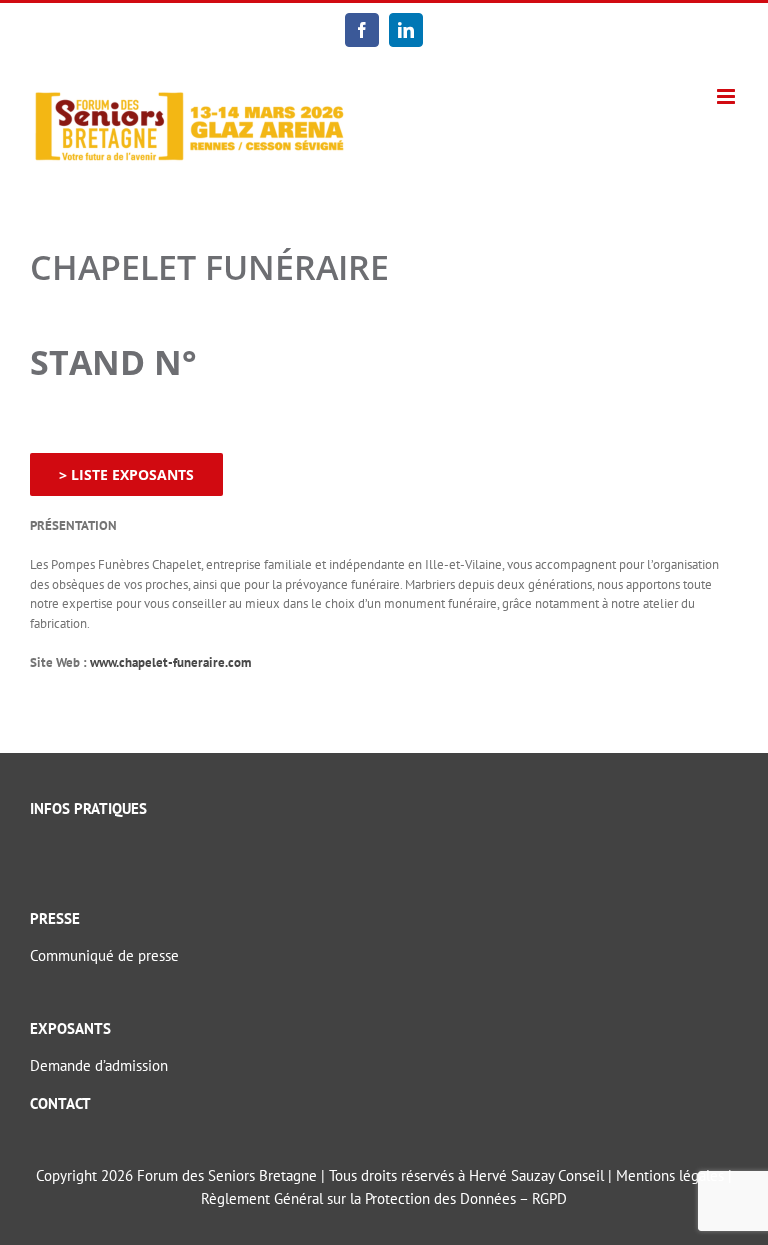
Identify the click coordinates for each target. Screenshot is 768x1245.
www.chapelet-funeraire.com (170, 662)
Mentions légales (670, 1175)
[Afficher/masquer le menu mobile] (727, 96)
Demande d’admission (99, 1065)
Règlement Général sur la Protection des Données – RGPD (384, 1198)
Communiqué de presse (104, 955)
